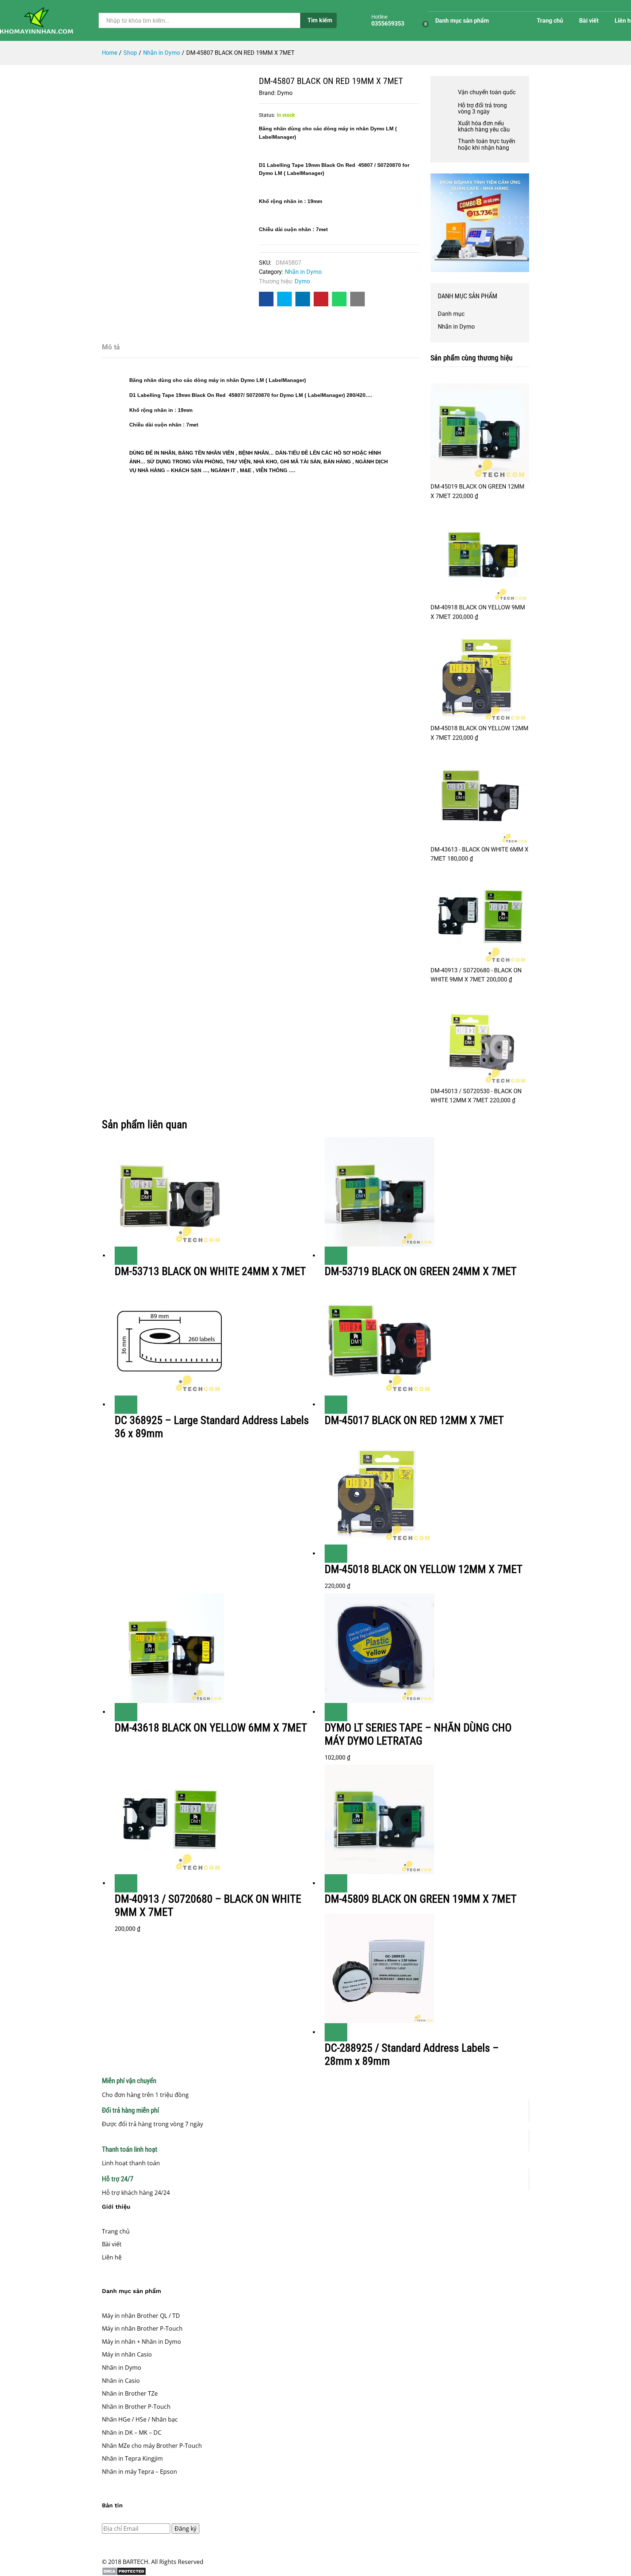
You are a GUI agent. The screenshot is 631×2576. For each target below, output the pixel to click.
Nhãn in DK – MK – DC (132, 2433)
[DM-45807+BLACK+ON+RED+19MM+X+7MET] (284, 299)
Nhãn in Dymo (303, 272)
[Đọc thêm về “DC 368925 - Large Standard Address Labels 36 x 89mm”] (126, 1405)
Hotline (379, 17)
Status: (267, 115)
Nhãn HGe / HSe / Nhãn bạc (140, 2419)
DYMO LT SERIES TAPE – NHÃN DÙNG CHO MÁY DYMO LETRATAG (418, 1734)
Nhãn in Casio (121, 2381)
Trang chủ (550, 21)
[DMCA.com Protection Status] (315, 2571)
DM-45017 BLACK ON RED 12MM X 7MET (414, 1420)
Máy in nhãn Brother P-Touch (142, 2328)
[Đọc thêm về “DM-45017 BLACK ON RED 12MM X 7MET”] (336, 1405)
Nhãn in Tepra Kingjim (132, 2458)
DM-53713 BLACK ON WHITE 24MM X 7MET (210, 1271)
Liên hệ (112, 2257)
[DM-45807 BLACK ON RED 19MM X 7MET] (266, 299)
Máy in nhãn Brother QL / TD (141, 2316)
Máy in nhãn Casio (127, 2354)
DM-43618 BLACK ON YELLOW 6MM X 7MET (211, 1728)
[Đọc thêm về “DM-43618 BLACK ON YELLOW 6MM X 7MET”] (126, 1712)
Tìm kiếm (320, 20)
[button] (336, 1554)
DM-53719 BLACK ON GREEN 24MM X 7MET (421, 1271)
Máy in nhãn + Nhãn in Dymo (142, 2342)
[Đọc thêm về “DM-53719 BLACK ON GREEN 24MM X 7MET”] (336, 1256)
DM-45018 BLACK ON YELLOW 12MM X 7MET (424, 1569)
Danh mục (451, 314)
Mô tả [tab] (111, 347)
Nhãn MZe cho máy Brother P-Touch (152, 2446)
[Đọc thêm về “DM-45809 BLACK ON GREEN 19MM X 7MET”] (336, 1883)
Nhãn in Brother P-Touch (136, 2407)
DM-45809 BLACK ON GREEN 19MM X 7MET (421, 1899)
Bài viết (589, 21)
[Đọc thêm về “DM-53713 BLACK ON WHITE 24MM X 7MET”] (126, 1256)
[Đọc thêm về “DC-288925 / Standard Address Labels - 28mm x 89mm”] (336, 2032)
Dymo (285, 93)
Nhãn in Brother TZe (130, 2393)
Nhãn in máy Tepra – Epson (139, 2472)
